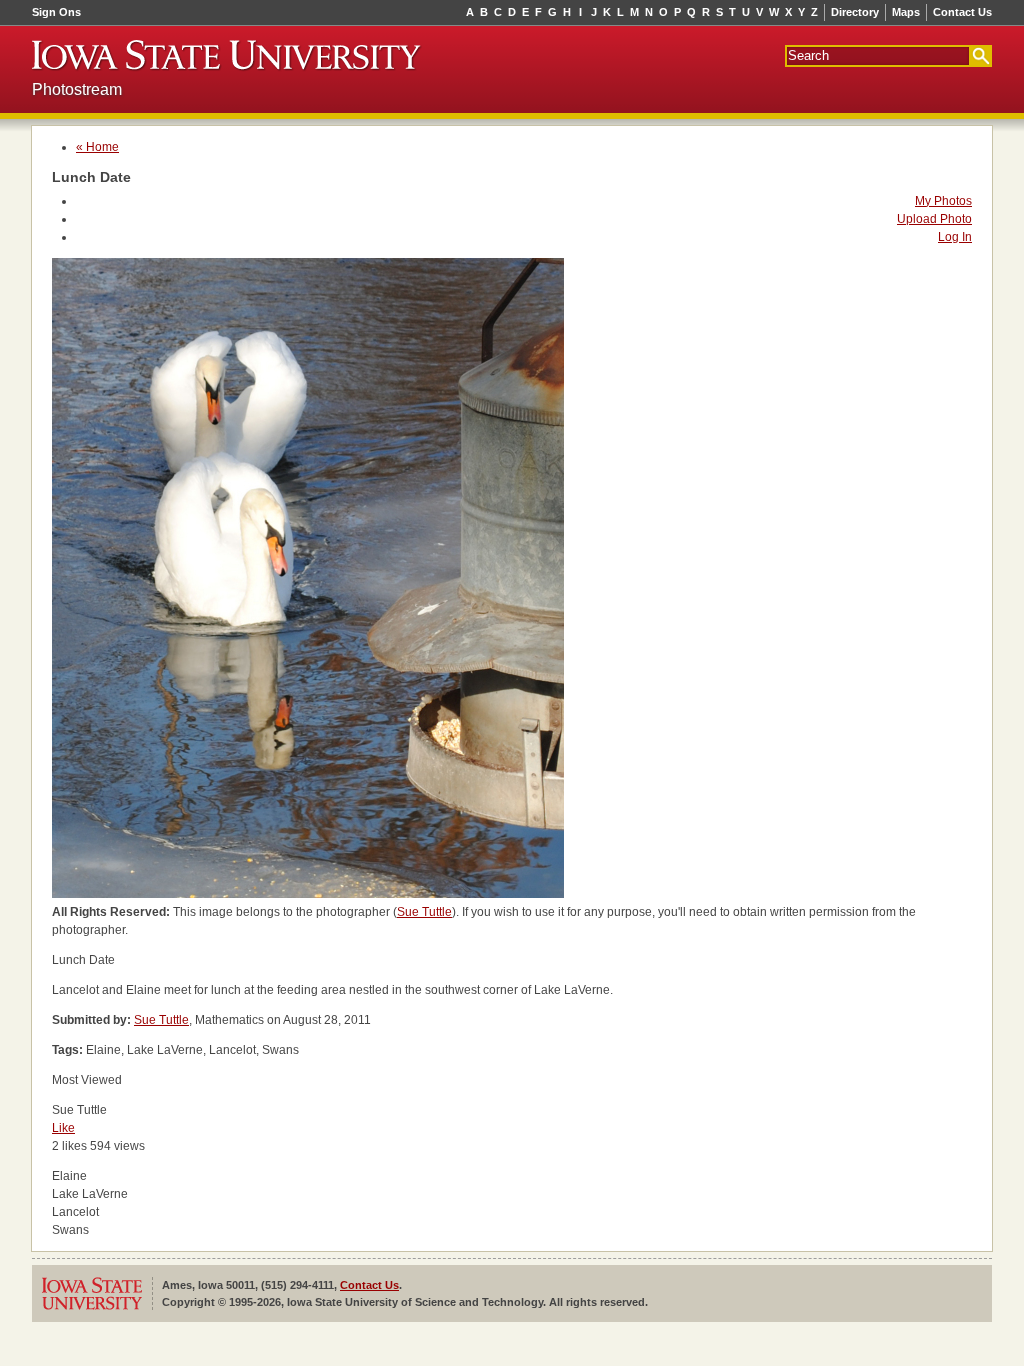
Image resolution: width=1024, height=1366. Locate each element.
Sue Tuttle (424, 912)
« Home (97, 147)
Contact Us (962, 12)
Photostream (77, 89)
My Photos (943, 201)
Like (63, 1128)
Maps (906, 12)
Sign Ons (56, 12)
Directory (855, 12)
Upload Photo (934, 219)
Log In (955, 237)
